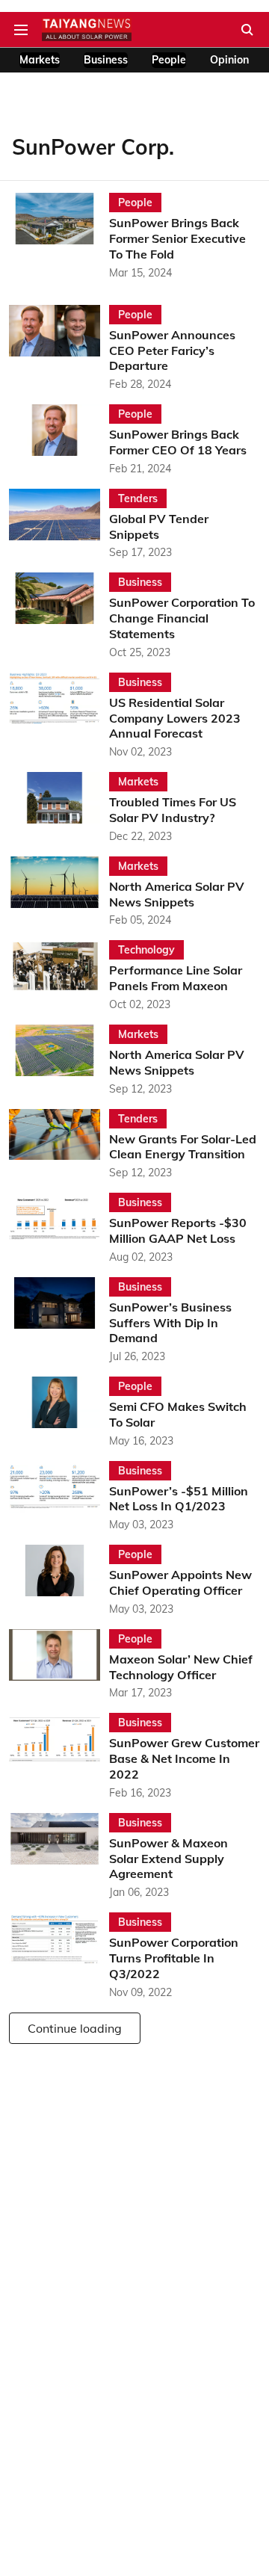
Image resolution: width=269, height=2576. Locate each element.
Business (106, 60)
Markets (40, 60)
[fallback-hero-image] (59, 237)
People (169, 60)
